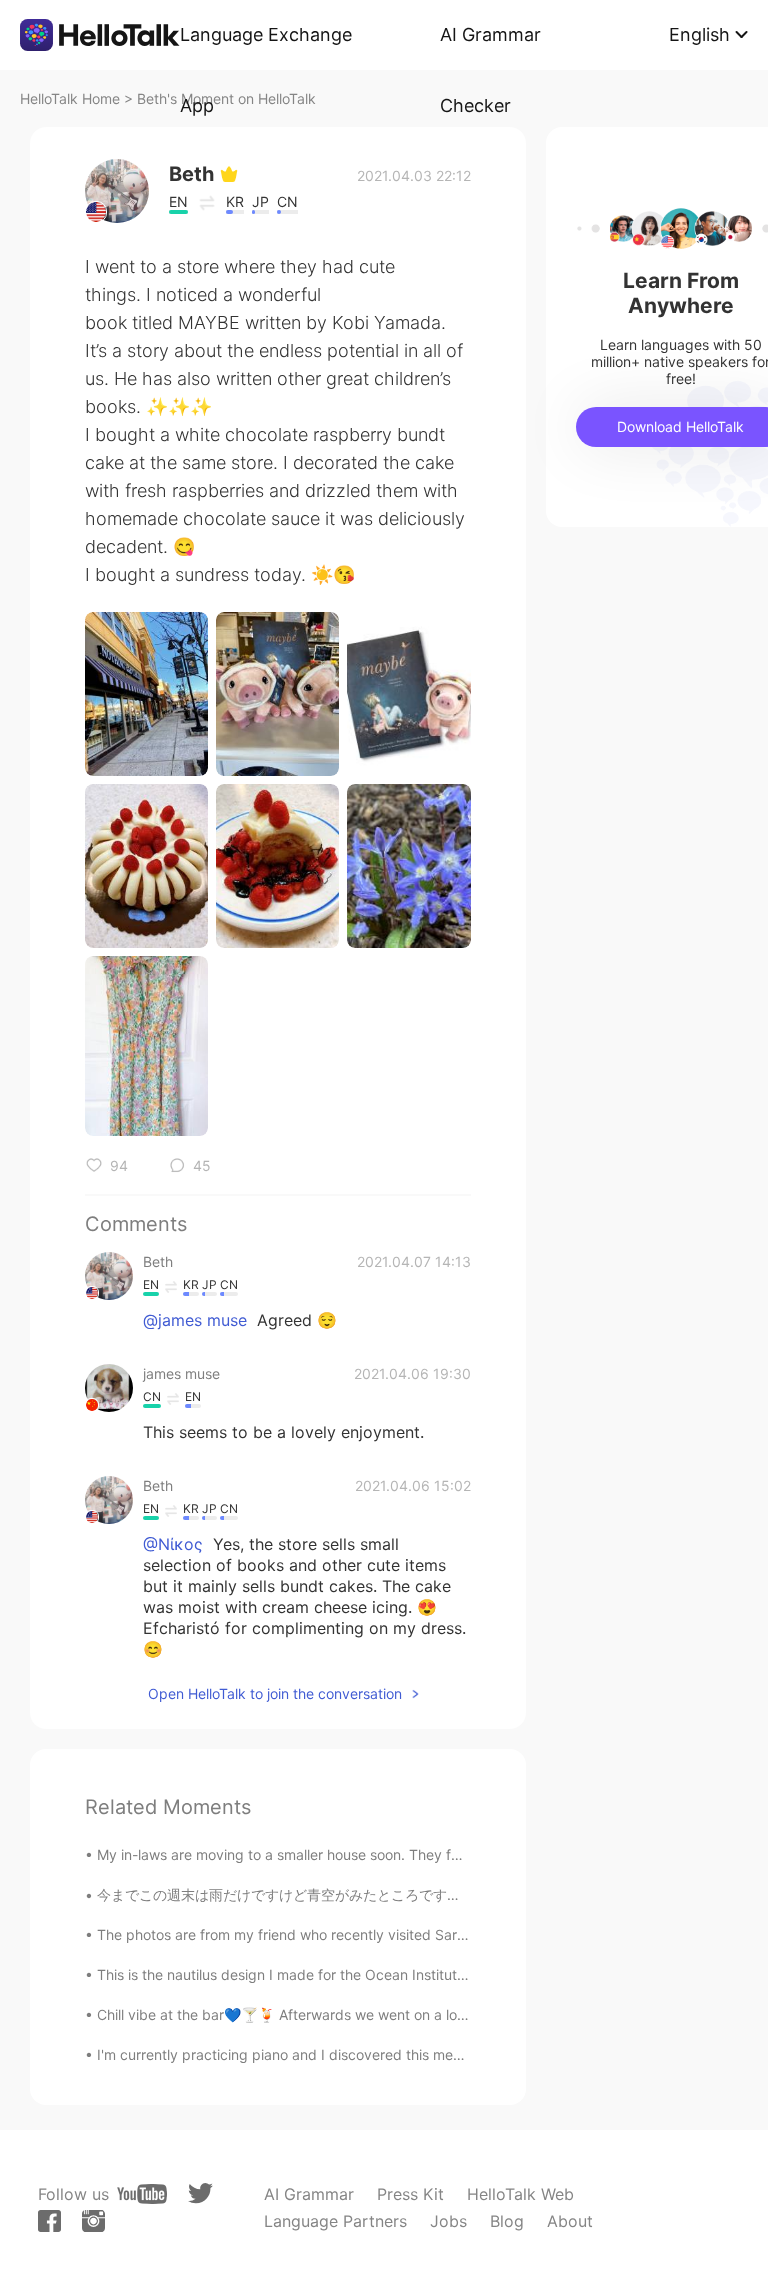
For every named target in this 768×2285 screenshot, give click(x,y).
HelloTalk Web (520, 2194)
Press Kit (410, 2194)
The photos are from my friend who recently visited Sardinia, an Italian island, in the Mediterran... (412, 1934)
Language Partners (335, 2221)
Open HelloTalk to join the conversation (275, 1693)
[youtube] (142, 2194)
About (570, 2221)
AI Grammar (309, 2194)
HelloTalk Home (70, 98)
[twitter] (200, 2193)
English (699, 34)
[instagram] (93, 2221)
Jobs (448, 2221)
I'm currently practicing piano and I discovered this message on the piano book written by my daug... (427, 2054)
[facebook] (49, 2221)
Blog (507, 2221)
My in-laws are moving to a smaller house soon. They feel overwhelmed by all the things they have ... (426, 1854)
